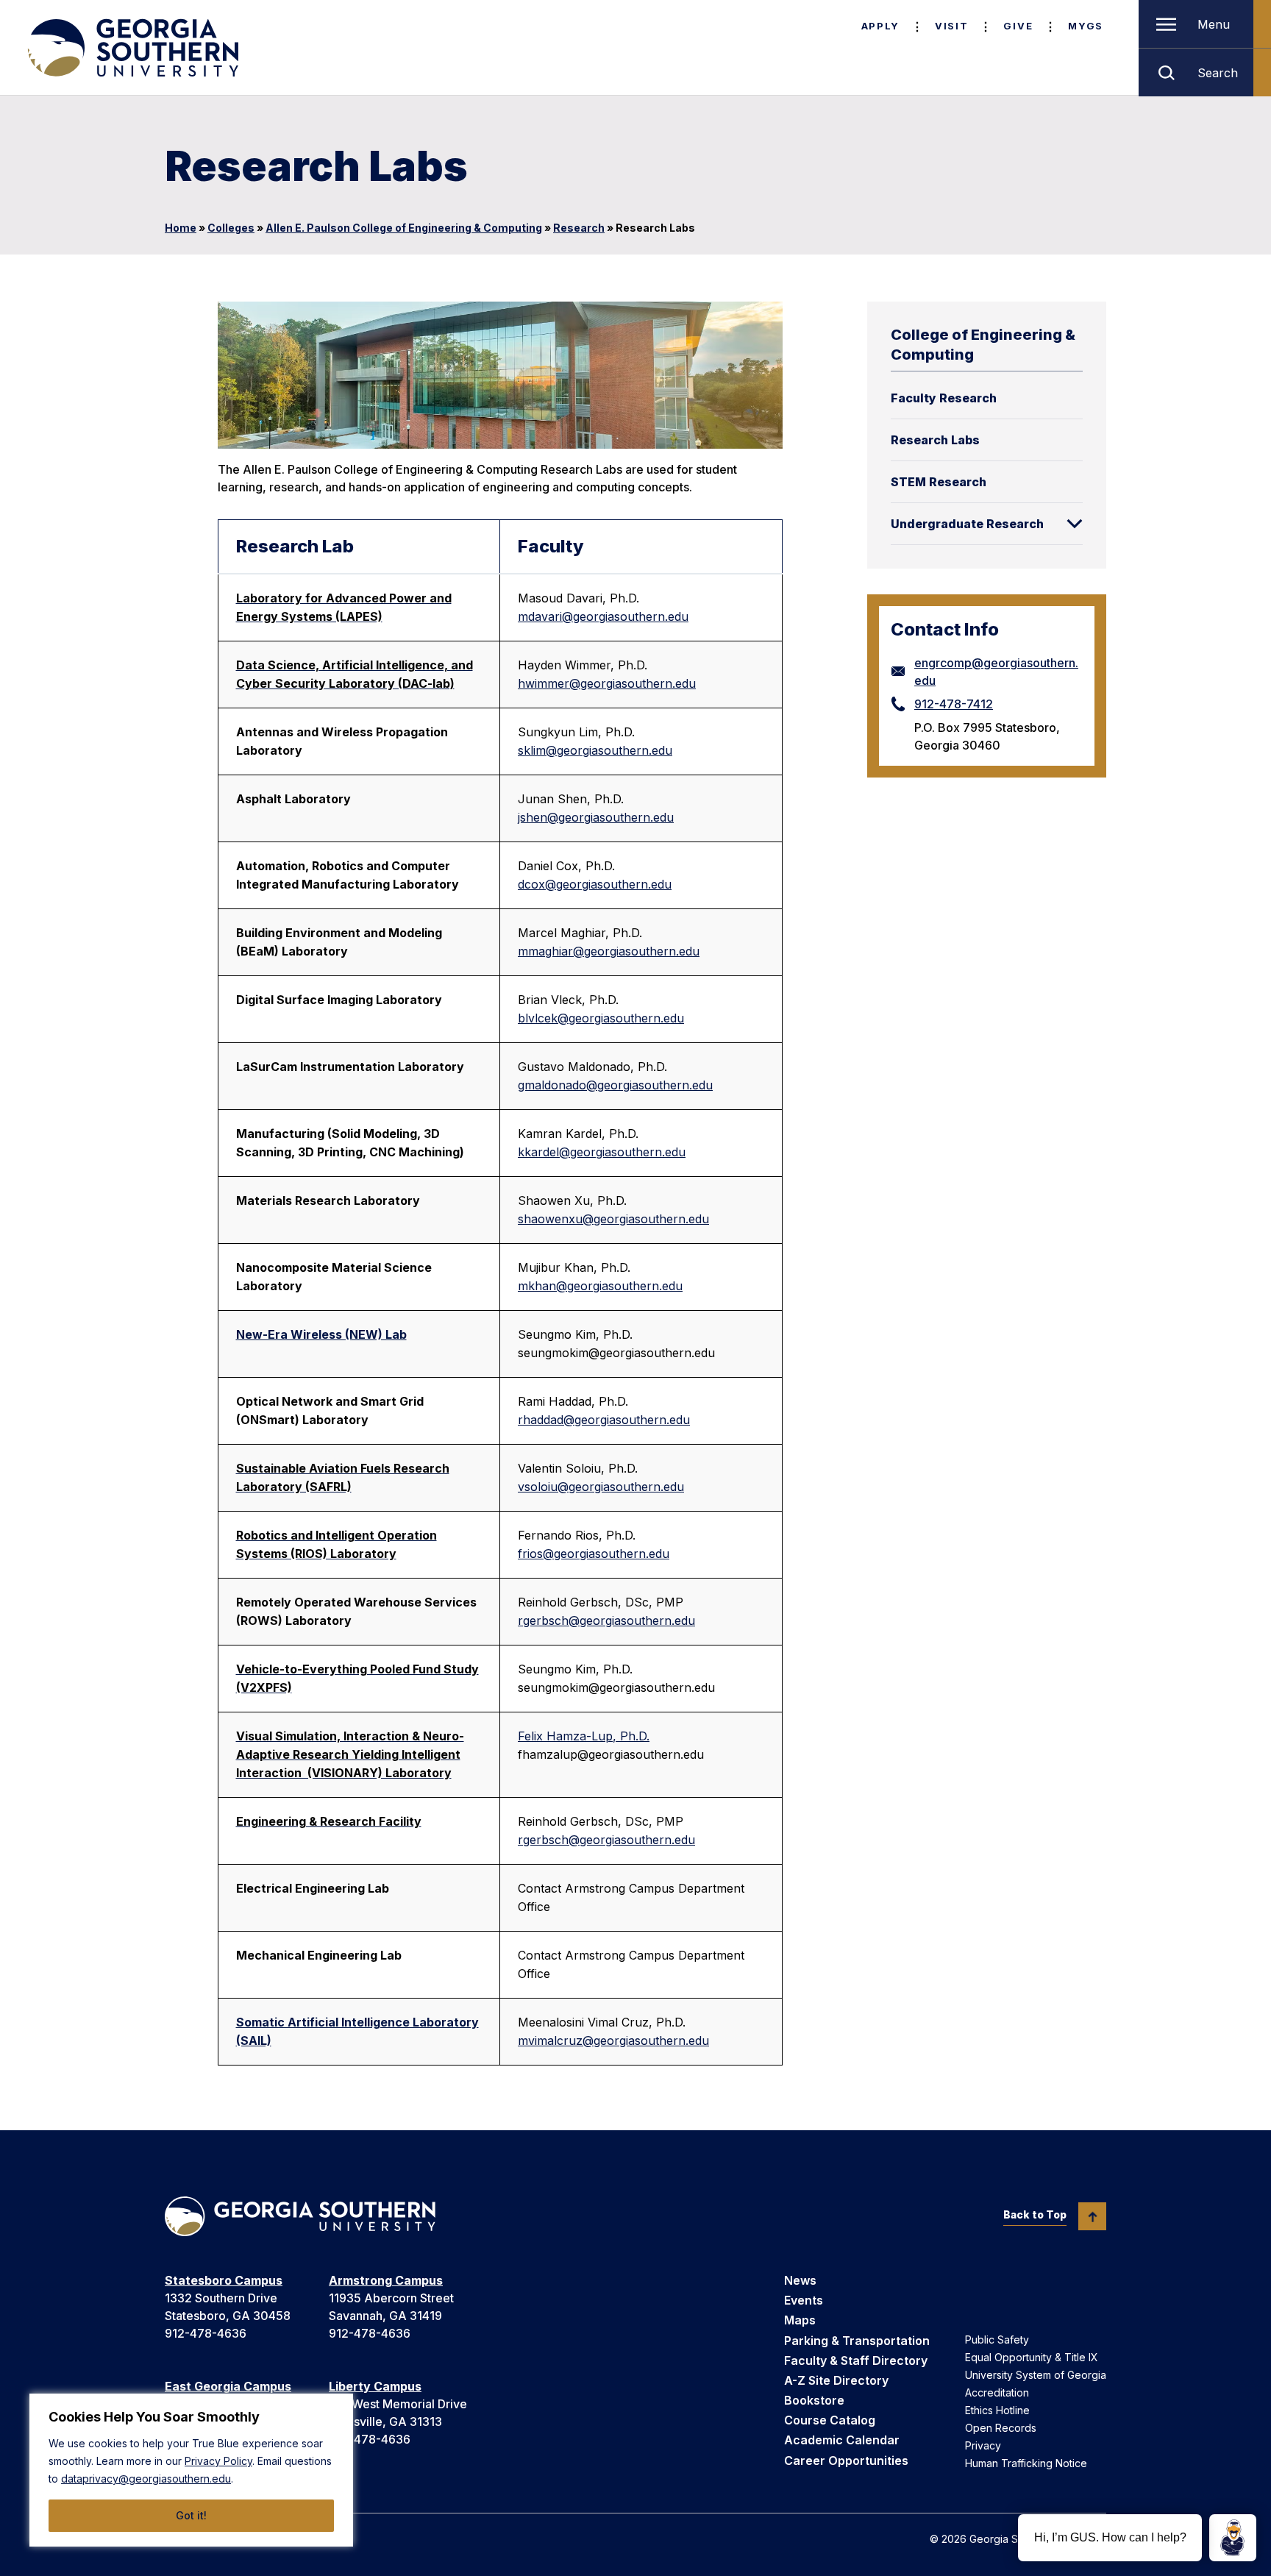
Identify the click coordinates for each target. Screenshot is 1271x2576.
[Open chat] (1233, 2538)
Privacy (983, 2445)
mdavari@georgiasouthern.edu (603, 616)
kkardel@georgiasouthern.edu (602, 1152)
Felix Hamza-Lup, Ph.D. (584, 1736)
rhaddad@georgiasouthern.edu (604, 1420)
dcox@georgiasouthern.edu (595, 884)
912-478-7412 (954, 704)
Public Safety (997, 2340)
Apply (880, 26)
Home (181, 228)
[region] (191, 2470)
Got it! (191, 2515)
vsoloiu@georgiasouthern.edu (601, 1487)
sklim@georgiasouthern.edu (595, 750)
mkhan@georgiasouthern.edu (600, 1286)
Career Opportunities (846, 2461)
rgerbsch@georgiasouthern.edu (606, 1620)
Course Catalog (830, 2420)
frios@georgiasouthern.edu (594, 1554)
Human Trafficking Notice (1026, 2463)
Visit (951, 26)
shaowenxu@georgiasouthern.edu (613, 1219)
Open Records (1001, 2428)
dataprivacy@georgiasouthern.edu (146, 2479)
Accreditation (997, 2392)
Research (579, 228)
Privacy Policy (218, 2461)
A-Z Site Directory (836, 2380)
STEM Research (939, 482)
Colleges (231, 228)
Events (804, 2300)
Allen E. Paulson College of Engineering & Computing (404, 228)
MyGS (1086, 26)
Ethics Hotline (997, 2410)
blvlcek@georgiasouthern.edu (601, 1018)
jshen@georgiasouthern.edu (596, 817)
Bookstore (814, 2400)
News (800, 2280)
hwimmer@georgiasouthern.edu (607, 683)
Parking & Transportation (857, 2341)
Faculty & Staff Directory (856, 2360)
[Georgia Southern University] (132, 48)
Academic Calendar (842, 2440)
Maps (800, 2320)
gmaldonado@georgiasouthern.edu (615, 1085)
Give (1018, 26)
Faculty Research (944, 398)
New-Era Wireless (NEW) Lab (321, 1334)
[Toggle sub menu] (1075, 524)
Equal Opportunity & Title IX (1032, 2357)
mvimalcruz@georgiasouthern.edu (613, 2040)
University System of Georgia (1036, 2375)
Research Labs (935, 440)
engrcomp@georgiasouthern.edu (996, 672)
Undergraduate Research (967, 524)
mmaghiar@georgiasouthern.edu (609, 951)
